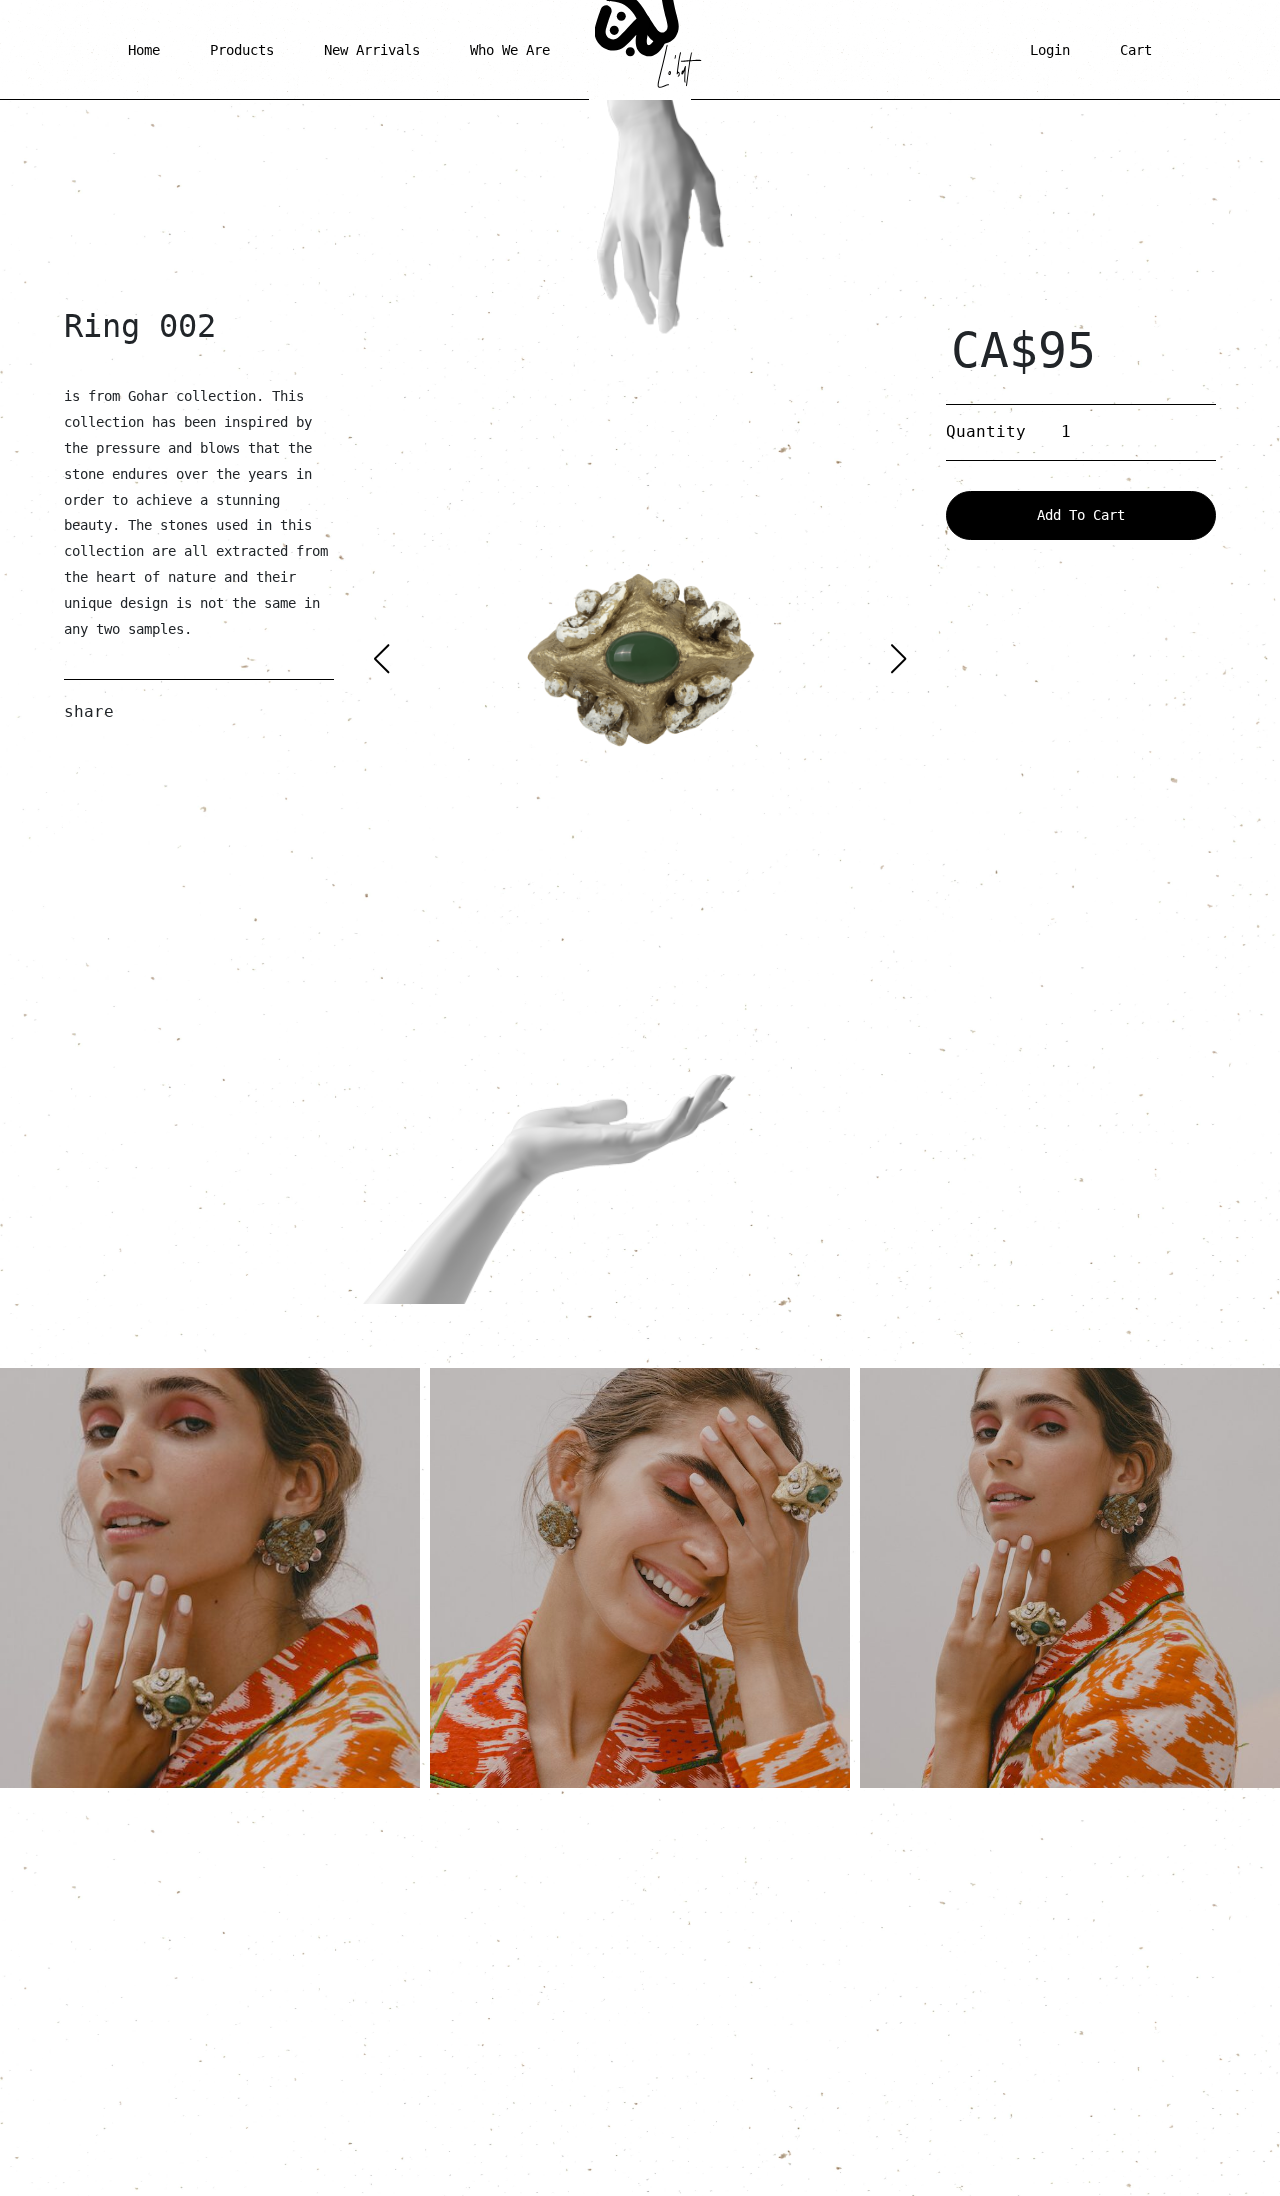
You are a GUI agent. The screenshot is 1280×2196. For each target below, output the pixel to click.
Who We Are (510, 50)
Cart (1136, 50)
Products (242, 50)
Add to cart (1081, 515)
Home (144, 50)
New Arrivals (372, 50)
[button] (898, 659)
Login (1050, 50)
